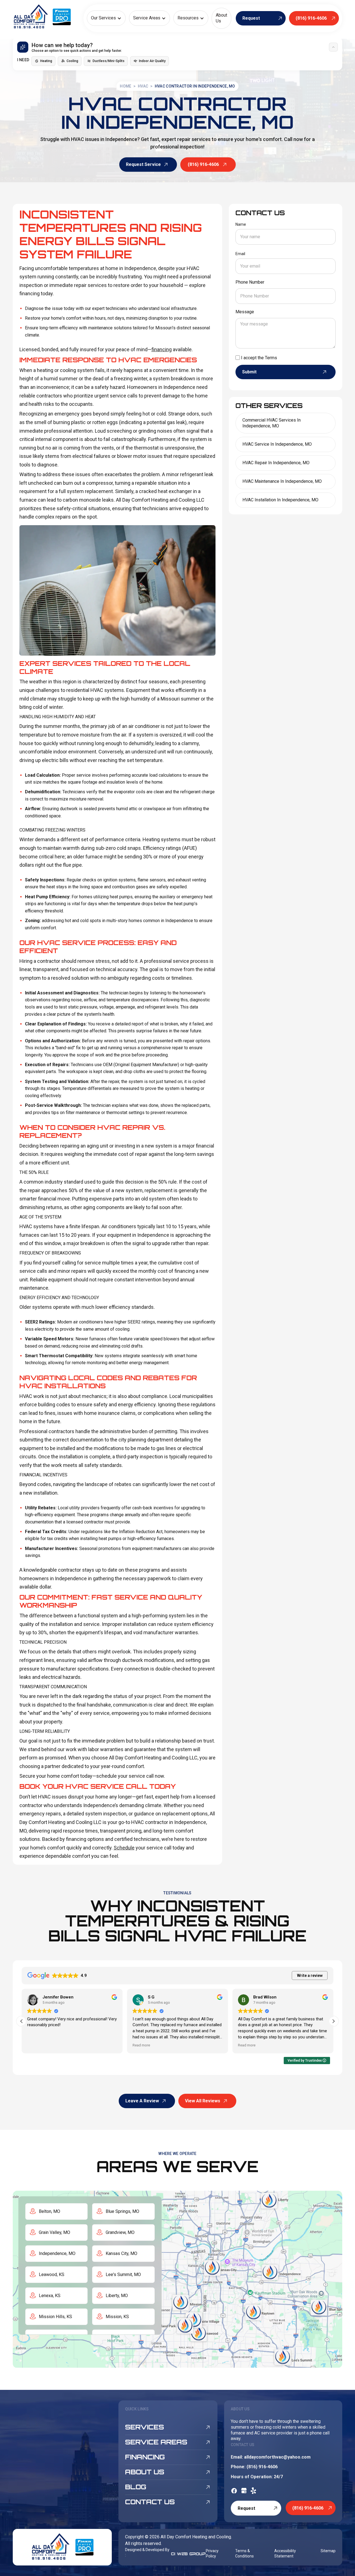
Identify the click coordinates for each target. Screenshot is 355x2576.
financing (162, 349)
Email (240, 254)
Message (245, 312)
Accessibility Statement (285, 2553)
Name (241, 224)
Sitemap (328, 2551)
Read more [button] (36, 2045)
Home (125, 86)
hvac (143, 86)
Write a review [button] (310, 1975)
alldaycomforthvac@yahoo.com (277, 2457)
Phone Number (250, 282)
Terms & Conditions (244, 2553)
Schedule (124, 1848)
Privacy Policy (212, 2553)
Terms (270, 358)
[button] (106, 18)
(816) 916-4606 (262, 2467)
